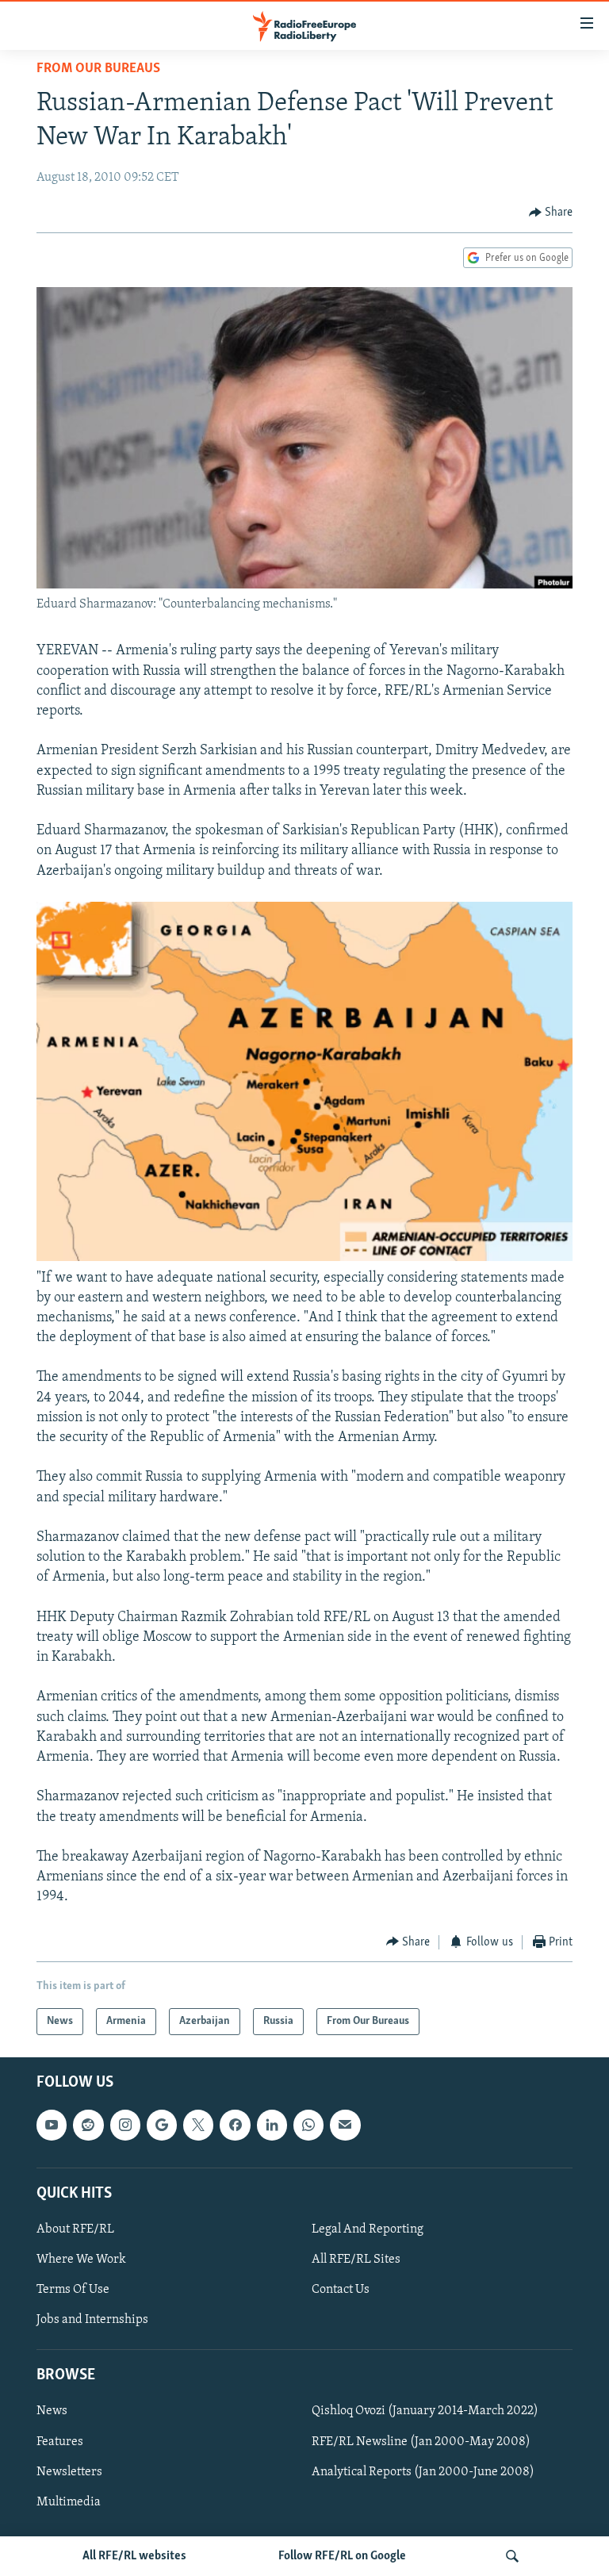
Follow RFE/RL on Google (342, 2556)
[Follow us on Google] (162, 2125)
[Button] (551, 213)
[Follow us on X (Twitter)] (198, 2125)
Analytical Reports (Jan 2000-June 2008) (423, 2472)
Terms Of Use (73, 2290)
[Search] (512, 2556)
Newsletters (69, 2472)
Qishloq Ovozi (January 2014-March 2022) (425, 2412)
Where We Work (81, 2260)
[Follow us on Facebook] (235, 2125)
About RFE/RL (75, 2229)
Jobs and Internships (92, 2320)
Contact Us (341, 2290)
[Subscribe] (345, 2125)
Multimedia (69, 2502)
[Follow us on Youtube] (52, 2125)
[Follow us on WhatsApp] (308, 2125)
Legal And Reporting (368, 2229)
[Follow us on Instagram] (125, 2125)
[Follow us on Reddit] (88, 2125)
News (52, 2412)
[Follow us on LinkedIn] (272, 2125)
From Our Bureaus (98, 69)
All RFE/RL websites (134, 2556)
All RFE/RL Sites (356, 2260)
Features (60, 2442)
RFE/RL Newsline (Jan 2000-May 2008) (421, 2442)
